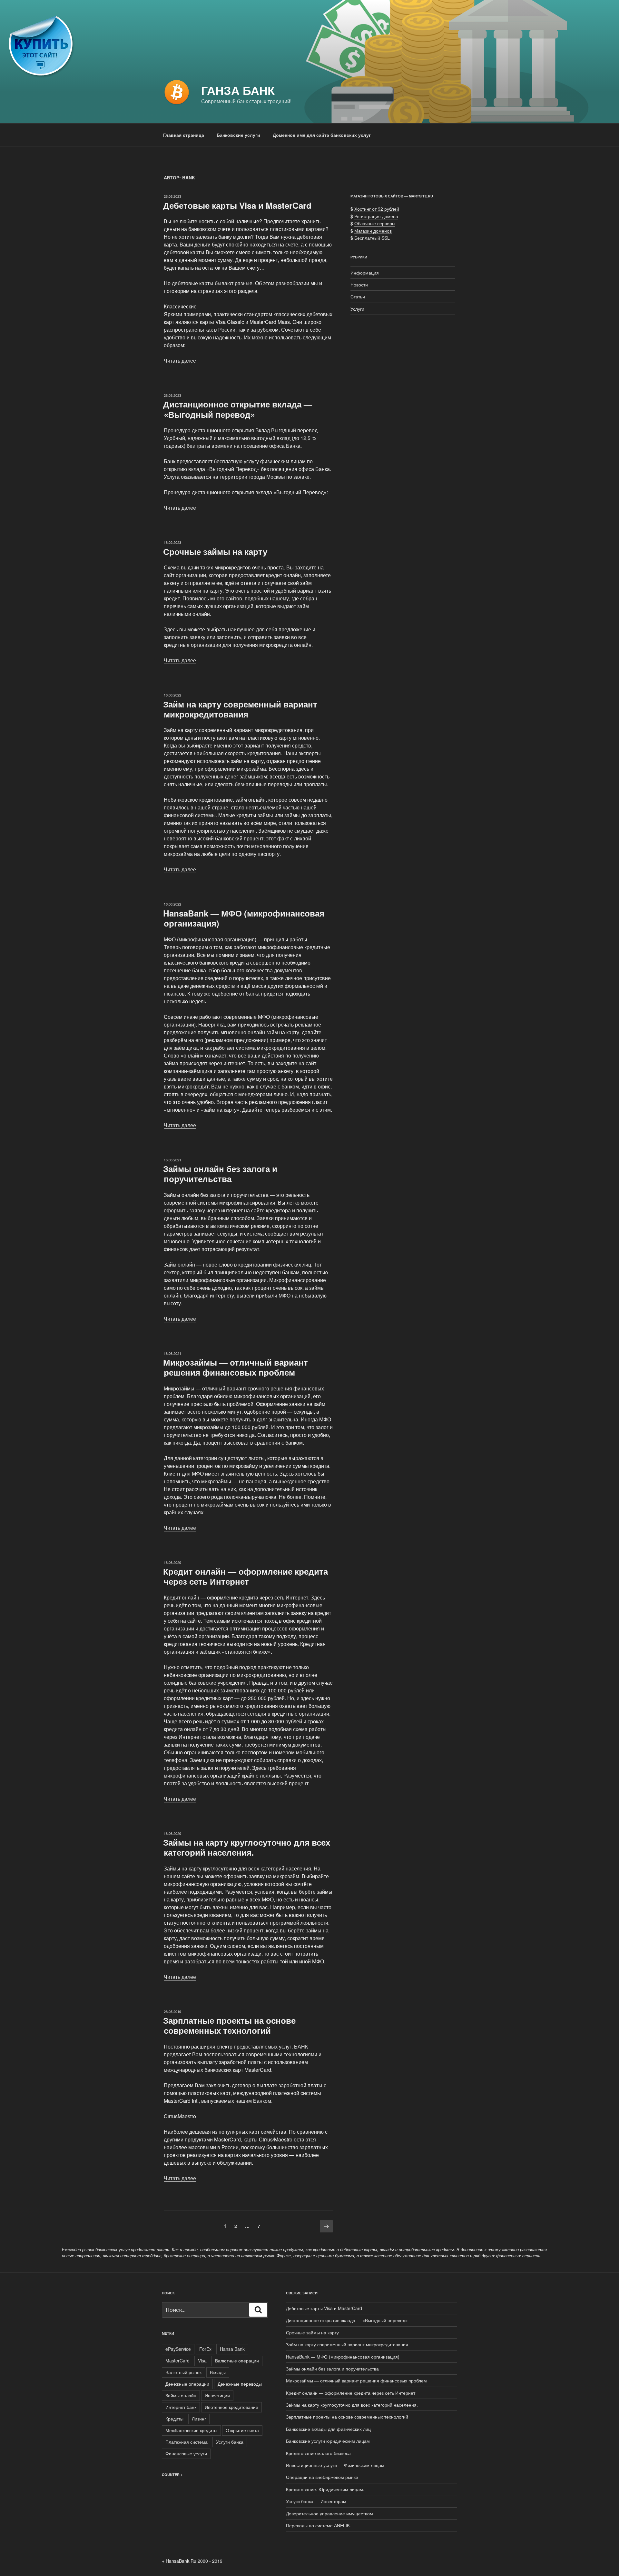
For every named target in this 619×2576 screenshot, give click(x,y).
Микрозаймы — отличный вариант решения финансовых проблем (236, 1367)
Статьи (358, 296)
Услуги (357, 309)
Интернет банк (181, 2407)
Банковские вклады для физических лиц (328, 2429)
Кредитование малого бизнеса (318, 2453)
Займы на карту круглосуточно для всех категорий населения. (247, 1847)
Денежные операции (187, 2384)
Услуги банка (230, 2442)
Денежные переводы (240, 2384)
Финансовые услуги (186, 2453)
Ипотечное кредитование (231, 2407)
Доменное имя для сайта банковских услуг (322, 135)
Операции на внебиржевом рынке (322, 2477)
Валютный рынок (183, 2372)
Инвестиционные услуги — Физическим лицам (335, 2465)
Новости (359, 285)
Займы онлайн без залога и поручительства (220, 1174)
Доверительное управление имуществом (329, 2513)
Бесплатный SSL (372, 238)
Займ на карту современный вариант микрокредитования (240, 709)
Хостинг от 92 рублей (377, 209)
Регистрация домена (376, 216)
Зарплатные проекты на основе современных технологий (229, 2025)
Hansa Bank (232, 2349)
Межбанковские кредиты (191, 2430)
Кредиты (174, 2419)
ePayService (178, 2349)
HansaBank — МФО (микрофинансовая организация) (244, 918)
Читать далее (180, 361)
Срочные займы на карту (215, 551)
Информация (365, 273)
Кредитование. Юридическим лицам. (325, 2489)
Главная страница (184, 135)
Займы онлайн (181, 2395)
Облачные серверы (375, 223)
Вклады (218, 2372)
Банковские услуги (238, 135)
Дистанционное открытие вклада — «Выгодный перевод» (238, 409)
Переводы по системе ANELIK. (319, 2525)
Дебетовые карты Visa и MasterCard (237, 205)
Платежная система (187, 2442)
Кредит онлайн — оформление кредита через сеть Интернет (246, 1576)
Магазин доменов (373, 231)
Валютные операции (237, 2360)
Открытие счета (242, 2430)
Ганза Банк (238, 90)
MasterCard (177, 2360)
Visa (202, 2360)
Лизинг (199, 2419)
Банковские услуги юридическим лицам (328, 2441)
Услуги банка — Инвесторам (316, 2501)
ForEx (205, 2349)
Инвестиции (217, 2395)
